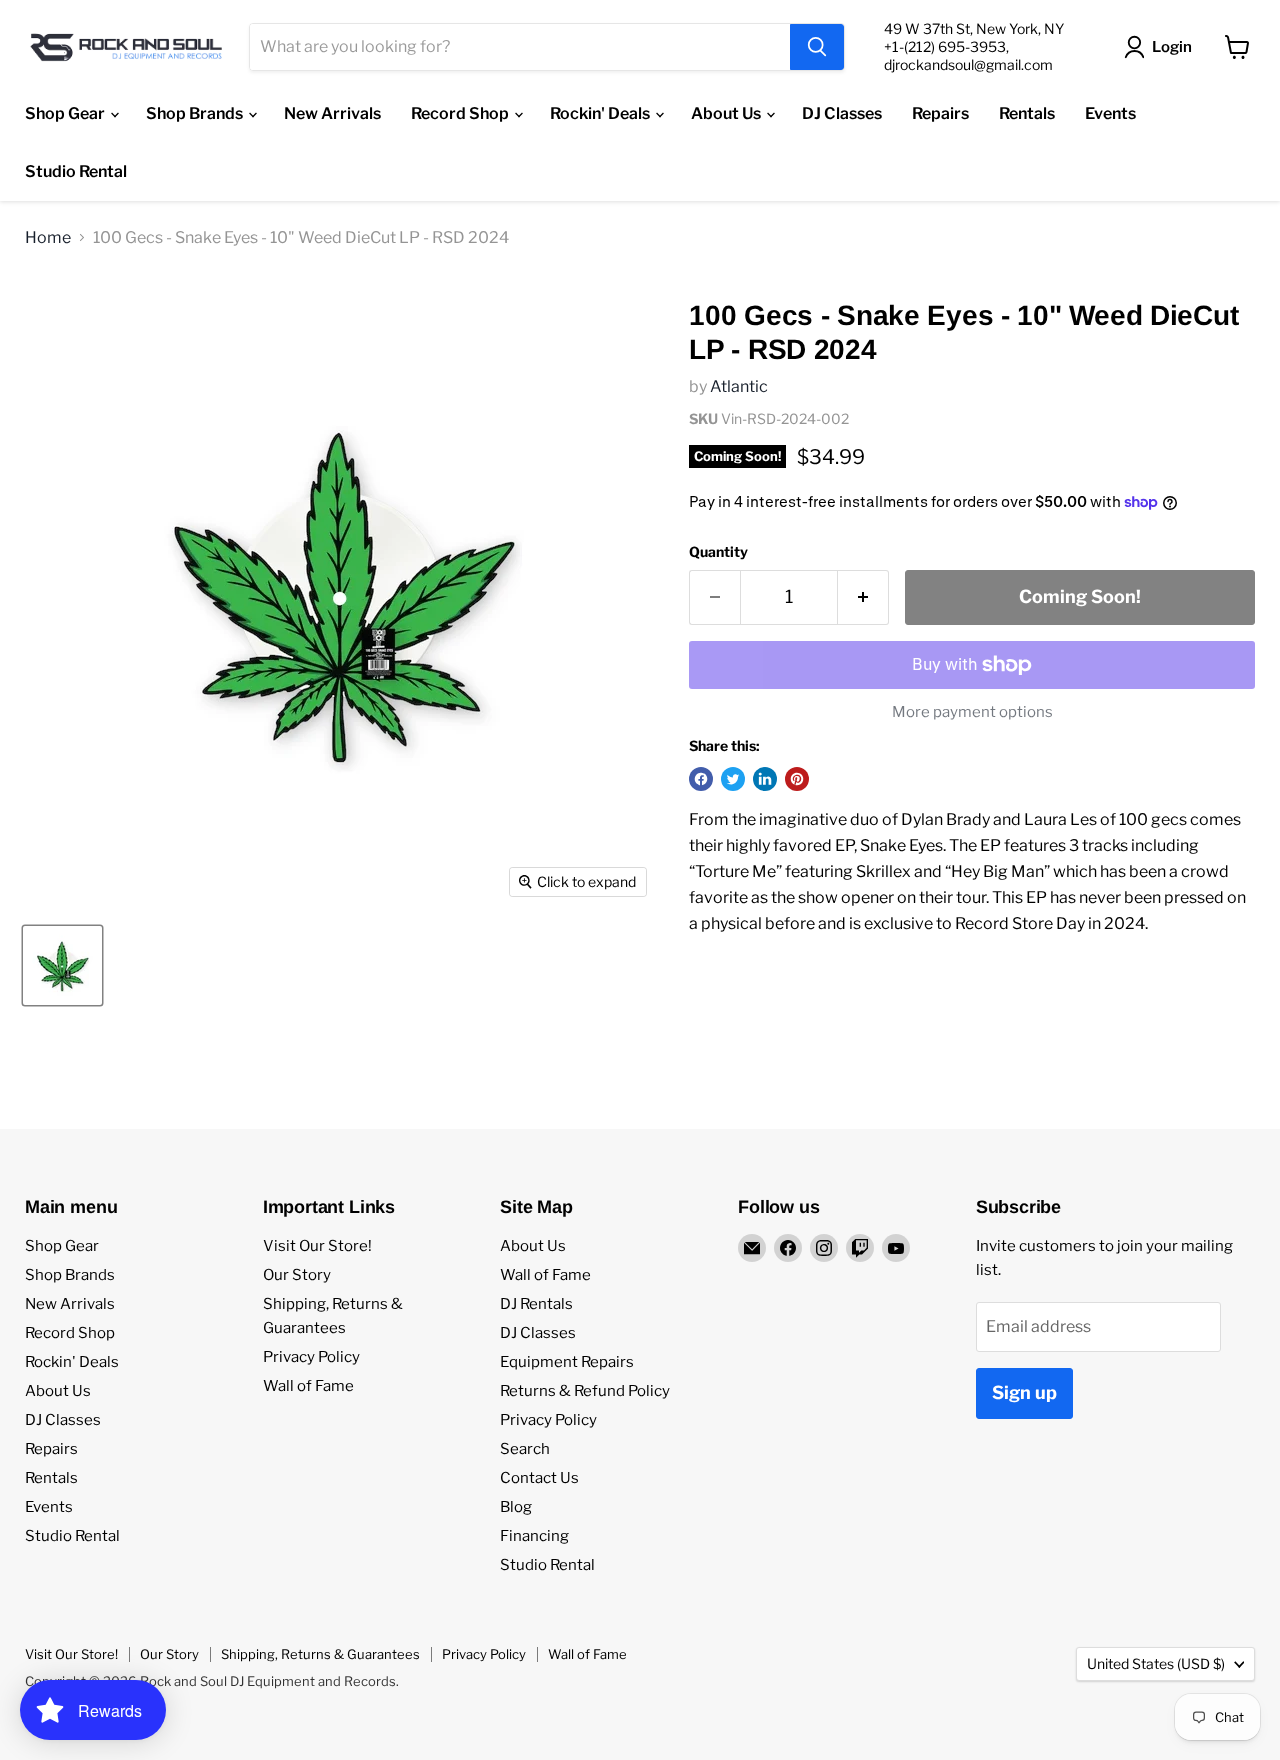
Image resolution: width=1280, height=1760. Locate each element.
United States (1156, 1663)
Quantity (718, 552)
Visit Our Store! (317, 1246)
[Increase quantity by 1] (863, 597)
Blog (516, 1507)
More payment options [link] (972, 712)
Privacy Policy (311, 1357)
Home (48, 238)
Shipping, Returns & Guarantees (320, 1654)
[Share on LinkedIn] (765, 779)
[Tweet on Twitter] (733, 779)
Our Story (297, 1275)
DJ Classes (842, 113)
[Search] (817, 47)
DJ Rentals (536, 1304)
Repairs (940, 113)
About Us (727, 113)
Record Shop (461, 113)
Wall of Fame (308, 1386)
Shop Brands (196, 113)
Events (1110, 113)
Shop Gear (66, 113)
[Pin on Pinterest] (797, 779)
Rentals (1027, 113)
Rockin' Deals (601, 113)
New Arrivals (332, 113)
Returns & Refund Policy (585, 1391)
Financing (534, 1536)
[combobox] (520, 47)
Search (525, 1449)
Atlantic (739, 386)
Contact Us (539, 1478)
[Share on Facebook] (701, 779)
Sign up (1024, 1392)
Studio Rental (76, 171)
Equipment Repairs (567, 1362)
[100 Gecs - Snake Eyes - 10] (62, 965)
